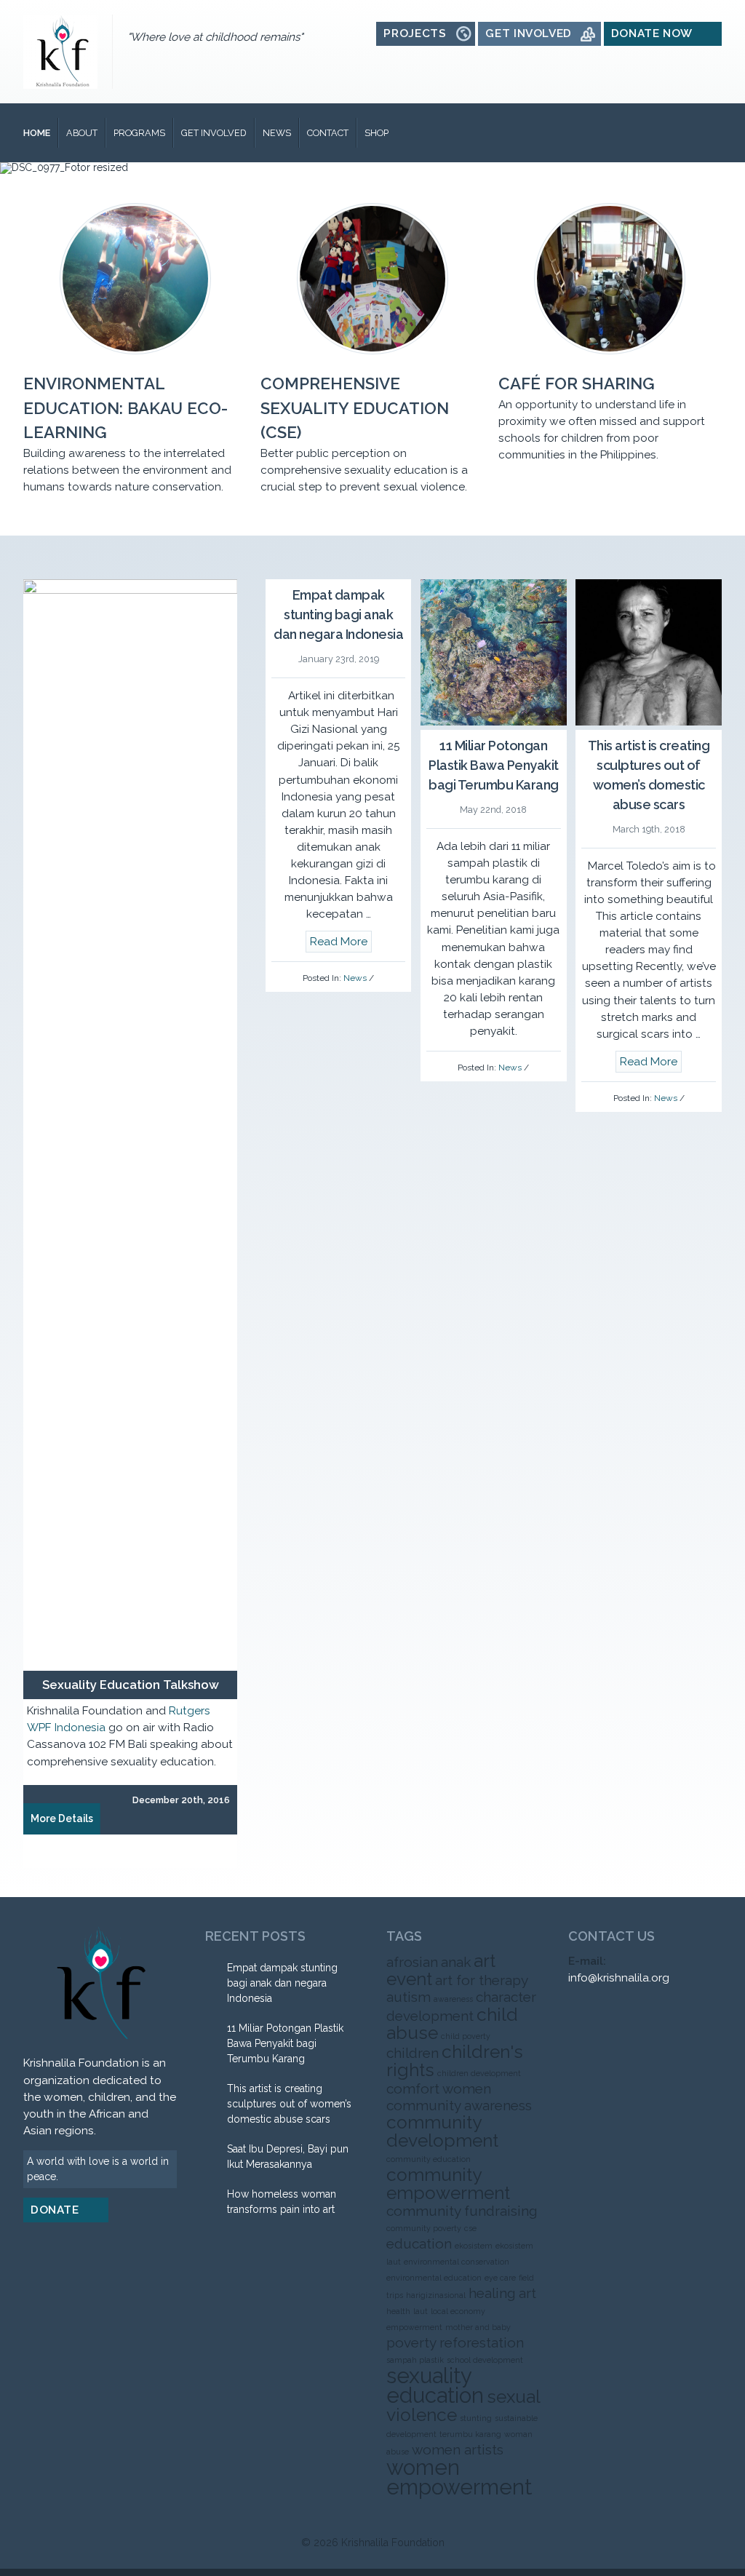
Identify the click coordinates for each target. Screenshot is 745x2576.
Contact (328, 133)
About (82, 133)
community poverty (424, 2228)
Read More (339, 942)
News (277, 133)
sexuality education (435, 2385)
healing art (502, 2293)
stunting (476, 2418)
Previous (42, 652)
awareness (453, 1999)
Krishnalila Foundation (393, 2543)
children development (479, 2073)
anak (456, 1962)
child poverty (466, 2036)
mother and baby (478, 2327)
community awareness (459, 2105)
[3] (372, 162)
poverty (411, 2342)
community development (442, 2131)
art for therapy (482, 1980)
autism (409, 1997)
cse (470, 2228)
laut (421, 2311)
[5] (403, 162)
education (419, 2243)
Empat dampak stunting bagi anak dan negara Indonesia (338, 615)
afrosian (412, 1962)
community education (429, 2159)
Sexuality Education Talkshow (131, 1685)
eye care (500, 2278)
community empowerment (448, 2184)
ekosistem (474, 2246)
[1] (342, 162)
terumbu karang (470, 2434)
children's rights (455, 2061)
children (413, 2053)
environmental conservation (457, 2262)
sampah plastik (415, 2360)
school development (485, 2360)
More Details (62, 1818)
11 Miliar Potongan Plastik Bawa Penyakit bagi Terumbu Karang (494, 765)
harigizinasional (436, 2295)
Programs (139, 133)
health (398, 2311)
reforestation (482, 2342)
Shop (377, 133)
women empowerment (459, 2477)
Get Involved (214, 133)
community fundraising (462, 2211)
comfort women (439, 2088)
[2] (357, 162)
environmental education (434, 2278)
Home (37, 133)
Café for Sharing (577, 383)
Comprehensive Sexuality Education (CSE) (355, 408)
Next (218, 652)
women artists (458, 2449)
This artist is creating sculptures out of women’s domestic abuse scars (289, 2104)
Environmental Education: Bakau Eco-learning (126, 408)
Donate (55, 2210)
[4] (388, 162)
